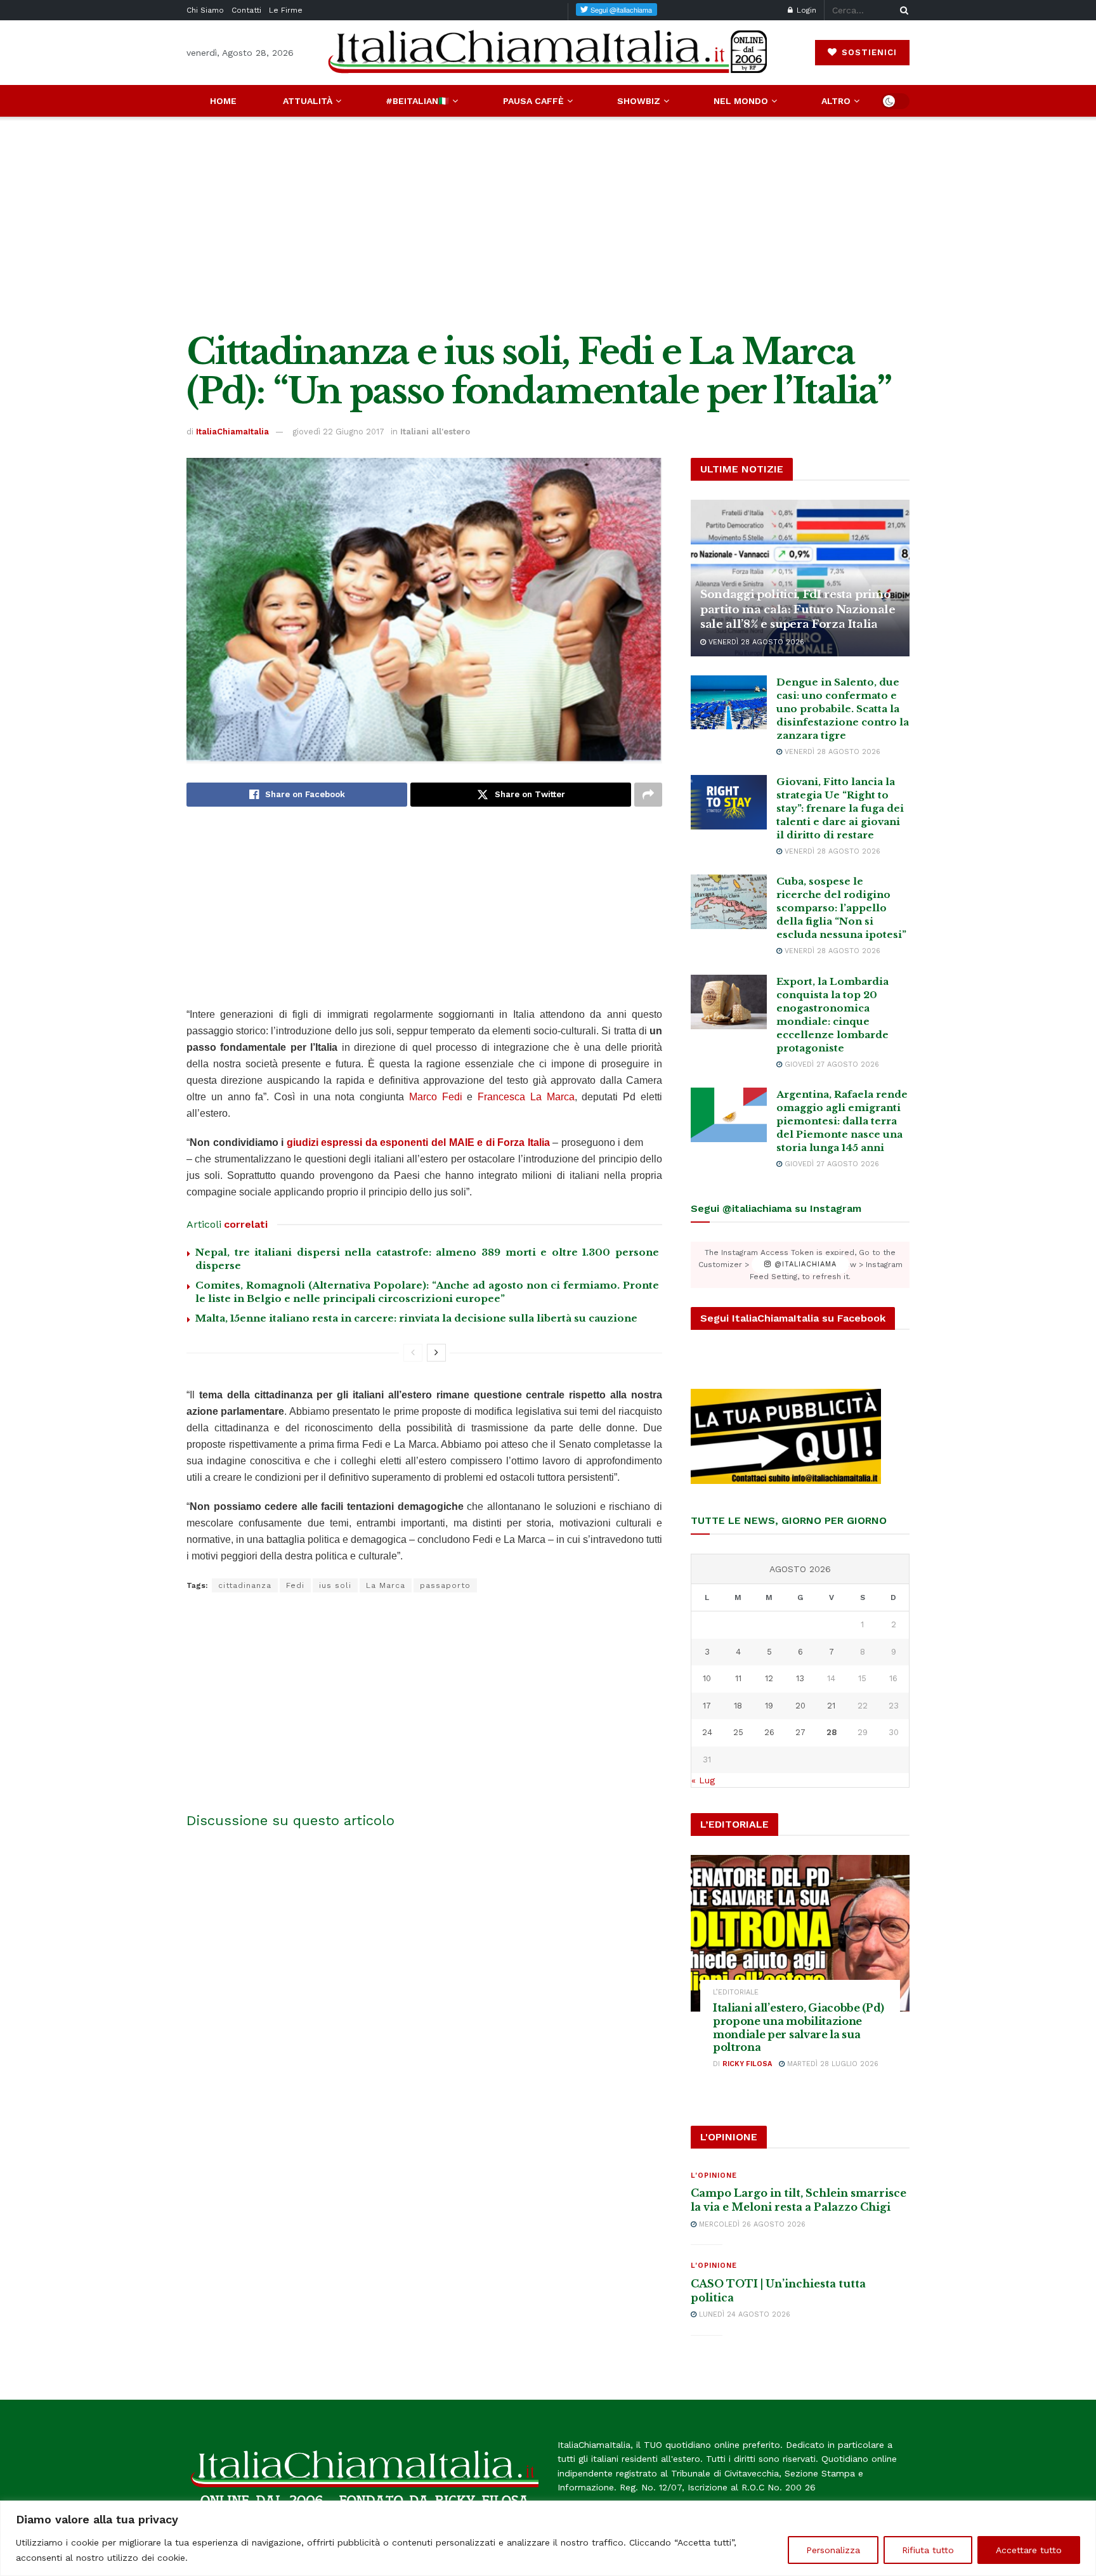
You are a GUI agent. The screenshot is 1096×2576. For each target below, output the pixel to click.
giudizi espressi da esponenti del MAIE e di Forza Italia (418, 1142)
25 (738, 1732)
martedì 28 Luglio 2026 (832, 2064)
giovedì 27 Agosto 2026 (831, 1064)
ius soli (335, 1585)
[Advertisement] (548, 224)
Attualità (308, 101)
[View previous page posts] (413, 1353)
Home (223, 101)
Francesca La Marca (526, 1097)
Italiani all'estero (435, 432)
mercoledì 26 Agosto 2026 (751, 2224)
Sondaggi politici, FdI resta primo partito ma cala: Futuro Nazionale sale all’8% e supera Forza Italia (798, 610)
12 (769, 1678)
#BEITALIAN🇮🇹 (417, 101)
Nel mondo (741, 101)
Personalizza (833, 2550)
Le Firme (286, 10)
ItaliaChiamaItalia (232, 432)
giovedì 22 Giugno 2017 (338, 432)
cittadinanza (245, 1585)
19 (769, 1706)
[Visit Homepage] (548, 52)
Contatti (246, 10)
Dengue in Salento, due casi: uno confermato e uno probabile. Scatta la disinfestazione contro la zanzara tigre (843, 709)
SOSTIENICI (868, 52)
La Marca (386, 1585)
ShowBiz (639, 101)
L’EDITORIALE (736, 1992)
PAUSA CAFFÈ (533, 101)
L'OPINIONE (714, 2176)
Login (805, 10)
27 (800, 1732)
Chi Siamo (205, 10)
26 (769, 1732)
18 (738, 1706)
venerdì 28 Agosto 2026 (755, 642)
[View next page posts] (436, 1353)
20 (800, 1706)
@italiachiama (804, 1265)
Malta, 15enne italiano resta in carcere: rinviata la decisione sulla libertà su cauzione (416, 1318)
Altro (836, 101)
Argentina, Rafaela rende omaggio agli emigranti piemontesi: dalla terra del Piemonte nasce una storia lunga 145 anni (842, 1121)
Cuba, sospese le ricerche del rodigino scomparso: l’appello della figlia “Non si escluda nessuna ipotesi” (841, 908)
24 (707, 1732)
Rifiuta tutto (928, 2550)
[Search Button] (902, 10)
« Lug (703, 1780)
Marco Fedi (438, 1097)
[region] (548, 2538)
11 (738, 1678)
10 (707, 1678)
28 (832, 1732)
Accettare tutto (1029, 2550)
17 (707, 1706)
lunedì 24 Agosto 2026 (743, 2314)
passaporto (445, 1585)
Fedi (295, 1585)
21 (831, 1706)
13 (800, 1678)
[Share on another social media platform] (648, 795)
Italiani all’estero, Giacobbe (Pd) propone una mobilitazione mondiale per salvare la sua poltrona (799, 2027)
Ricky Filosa (747, 2064)
